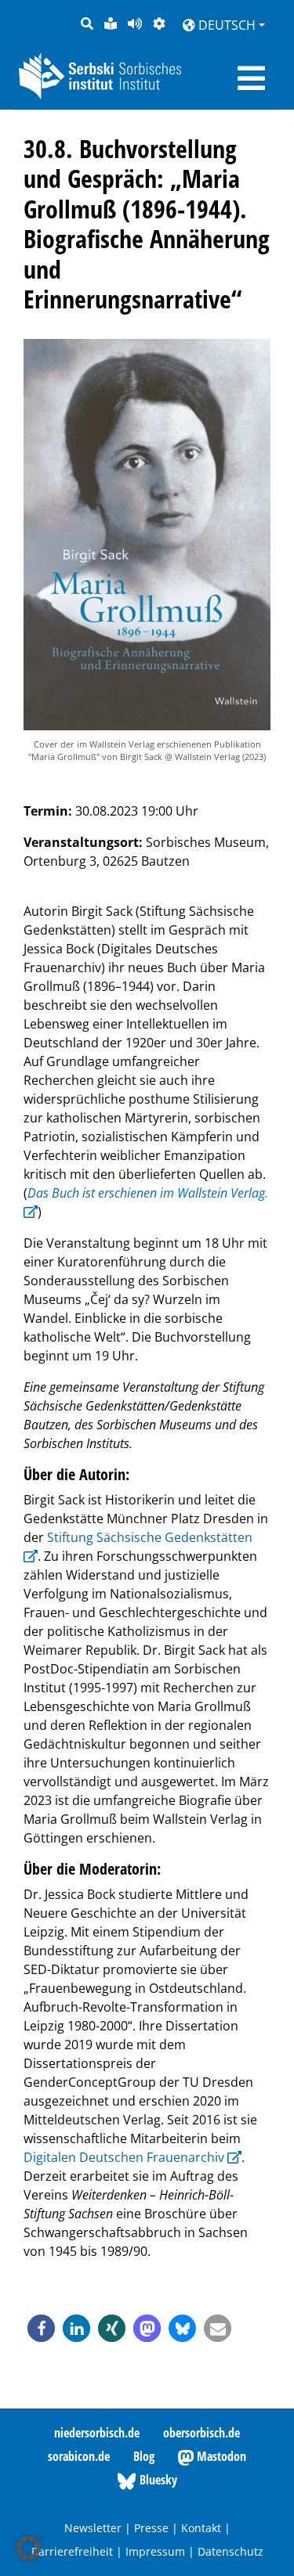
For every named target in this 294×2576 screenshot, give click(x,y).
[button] (41, 2328)
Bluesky (157, 2480)
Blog (144, 2456)
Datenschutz (230, 2551)
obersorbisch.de (201, 2433)
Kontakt (201, 2528)
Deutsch (225, 25)
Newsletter (93, 2528)
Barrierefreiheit (72, 2551)
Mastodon (220, 2456)
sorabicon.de (79, 2456)
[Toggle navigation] (251, 78)
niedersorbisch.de (97, 2433)
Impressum (155, 2551)
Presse (151, 2528)
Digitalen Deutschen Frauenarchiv (124, 2157)
